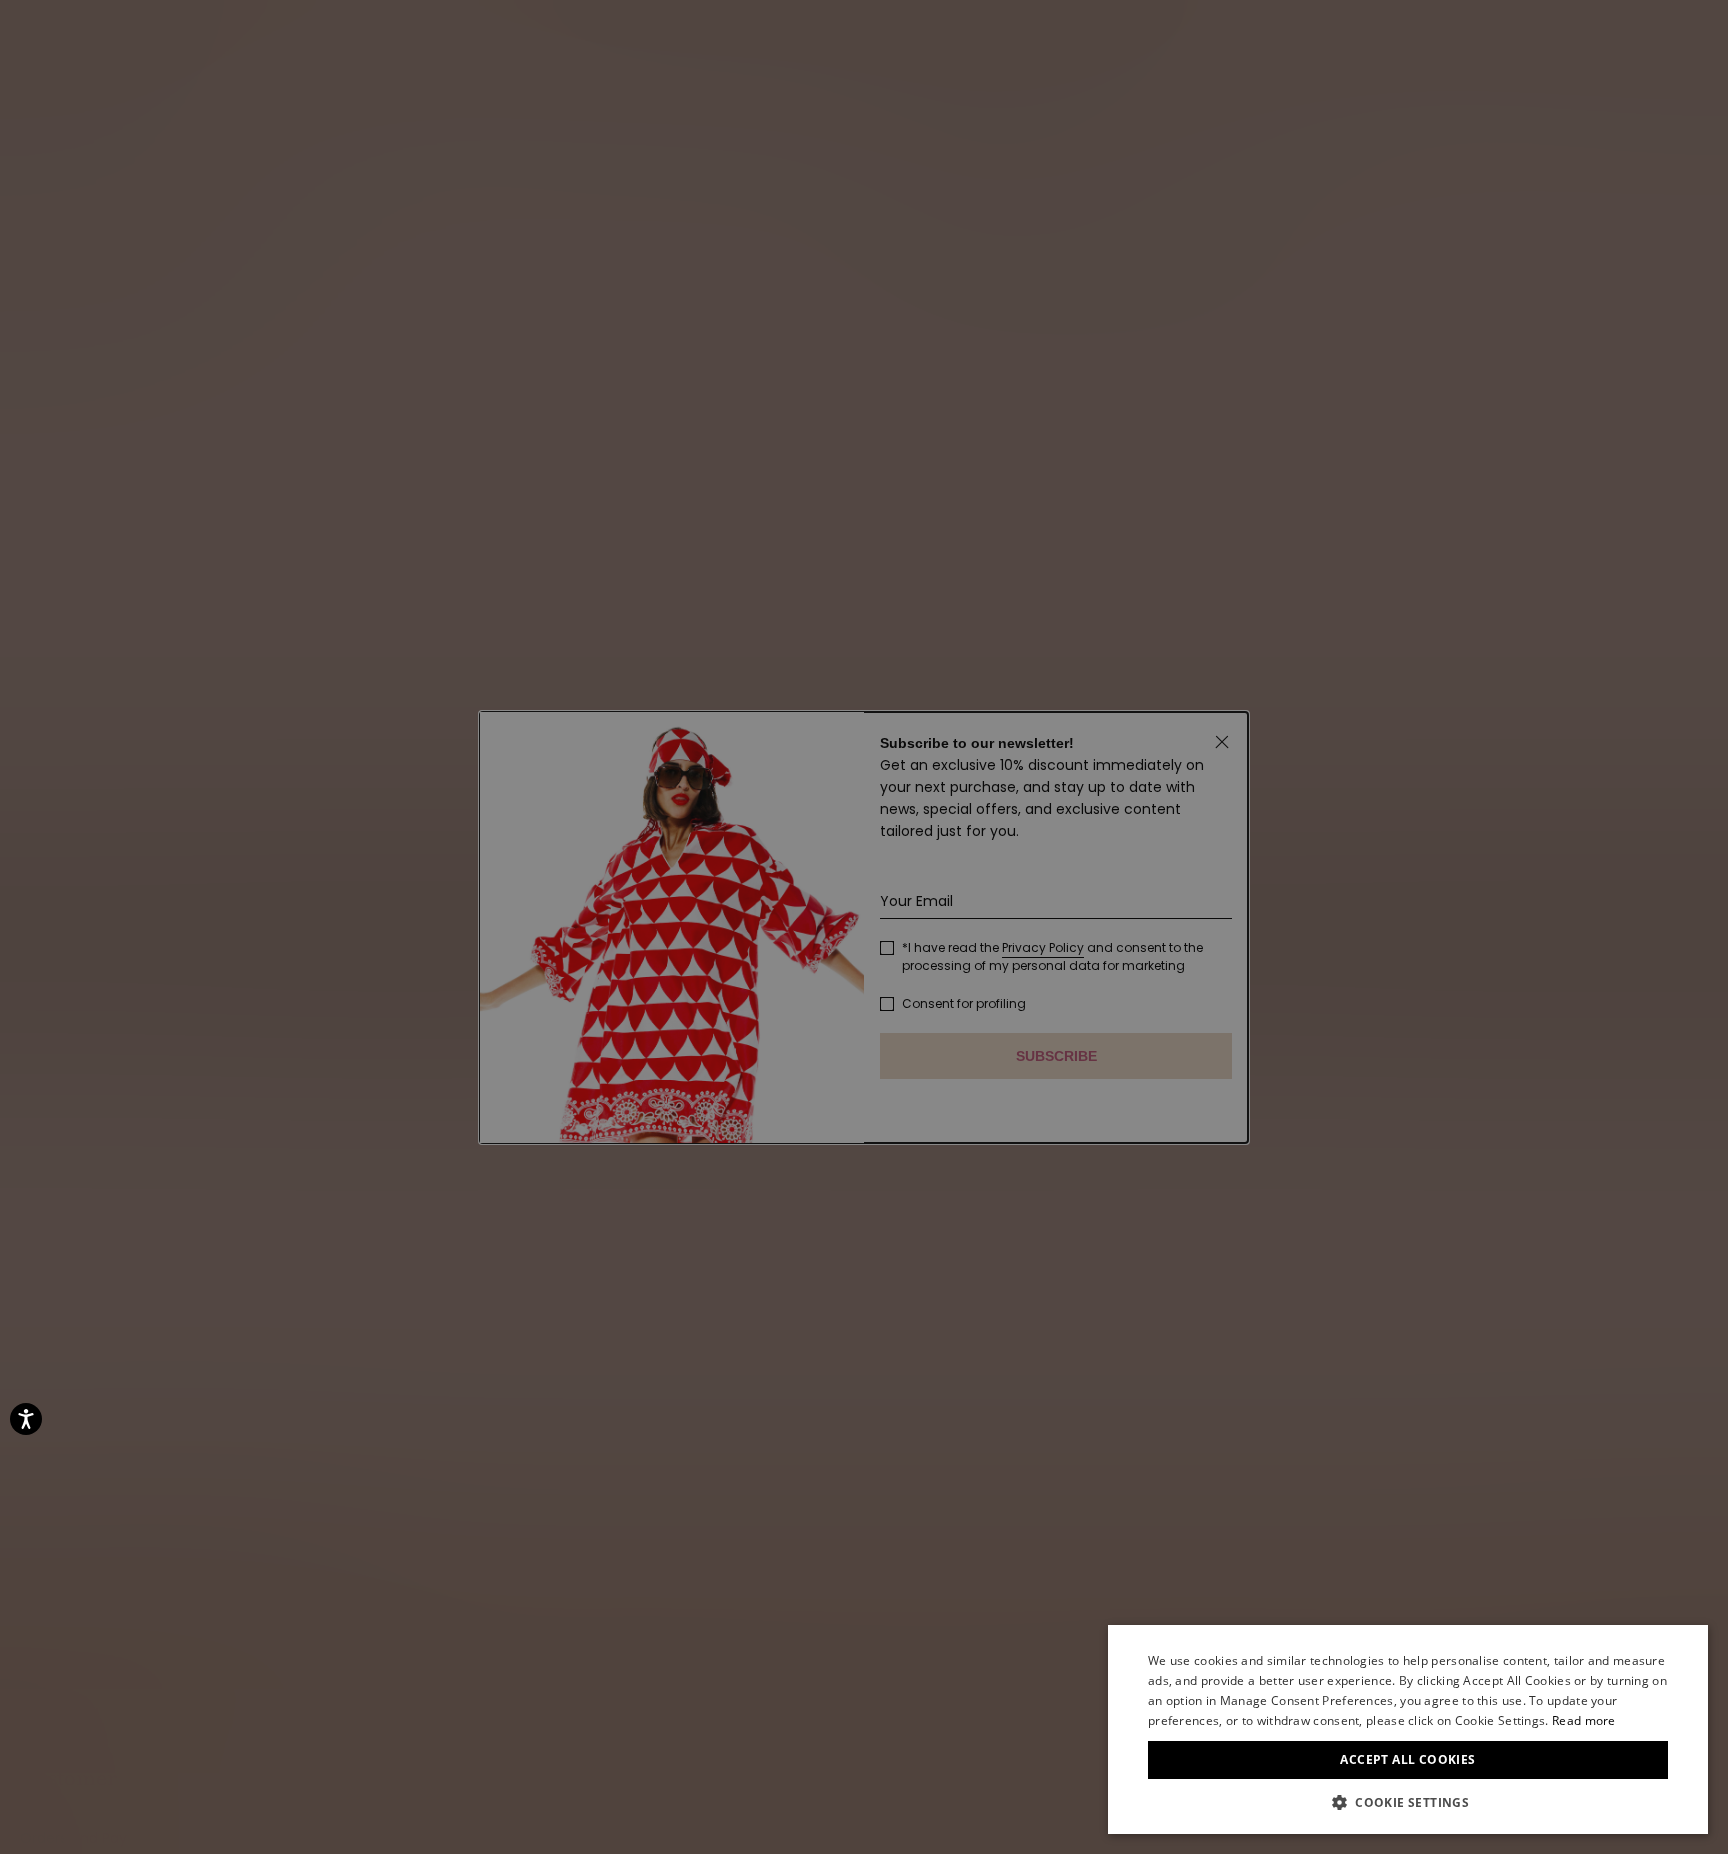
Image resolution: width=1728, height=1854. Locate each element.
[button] (1408, 1803)
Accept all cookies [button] (1407, 1759)
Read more (1584, 1720)
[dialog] (1408, 1729)
